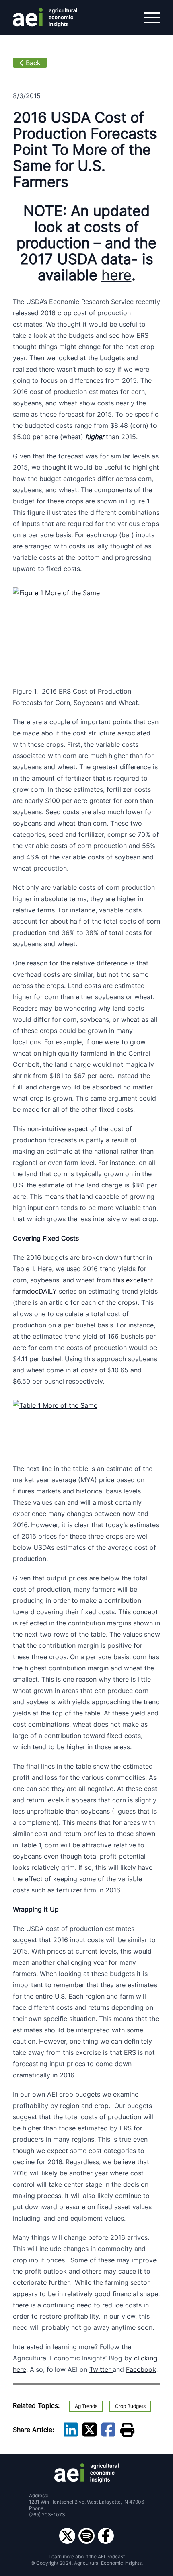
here (116, 275)
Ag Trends (86, 2406)
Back (33, 63)
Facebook (141, 2369)
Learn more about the (87, 2556)
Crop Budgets (130, 2406)
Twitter (101, 2369)
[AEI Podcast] (86, 2536)
